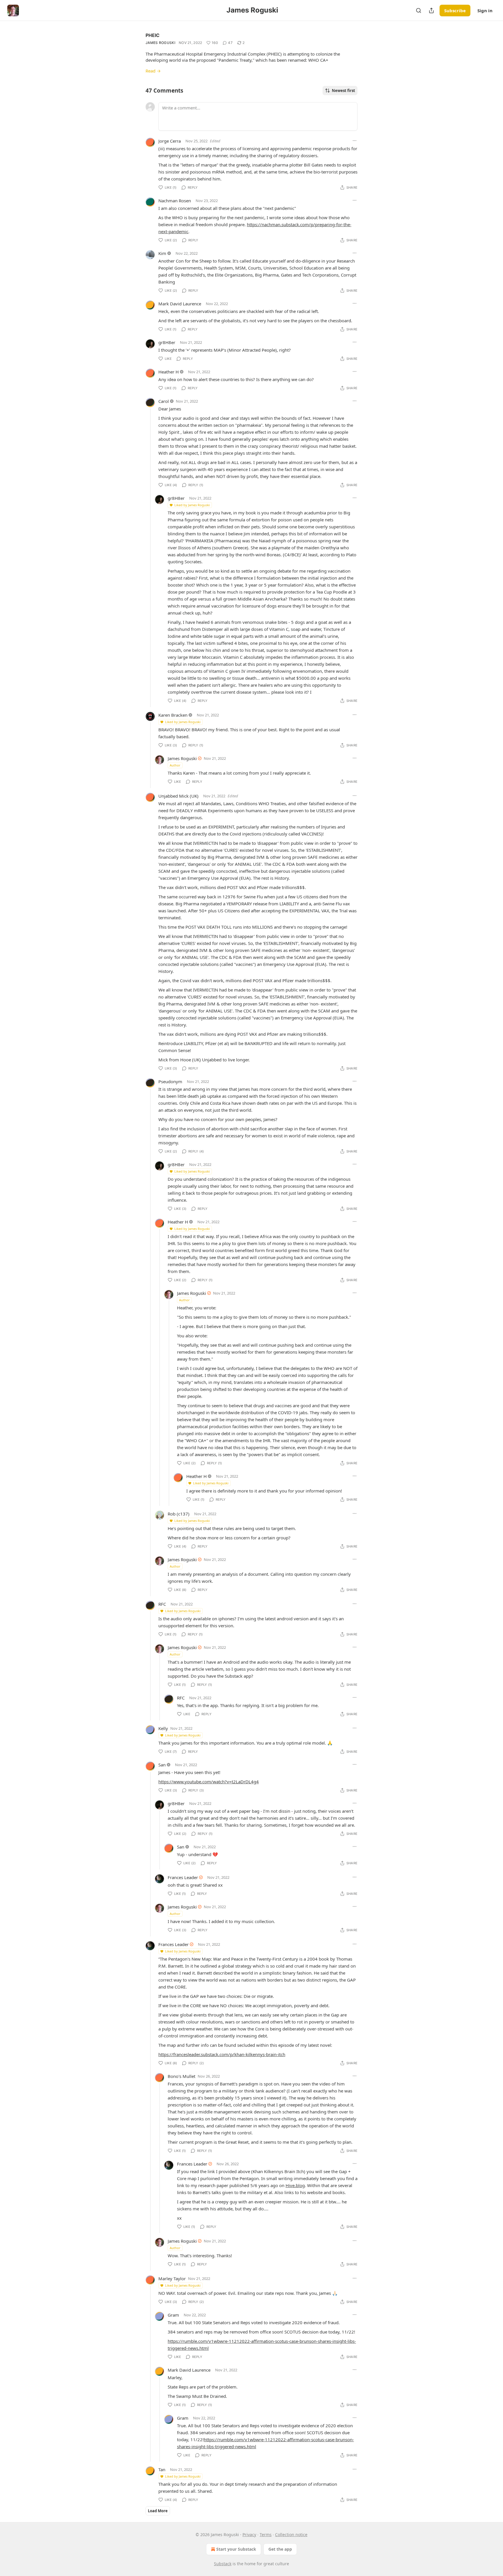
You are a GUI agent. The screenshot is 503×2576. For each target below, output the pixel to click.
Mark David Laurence (180, 304)
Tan (162, 2469)
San (162, 1765)
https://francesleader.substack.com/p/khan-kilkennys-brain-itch (222, 2054)
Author (175, 765)
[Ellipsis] (355, 141)
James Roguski (160, 43)
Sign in (485, 10)
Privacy (249, 2535)
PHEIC (153, 35)
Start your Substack (236, 2549)
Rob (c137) (179, 1514)
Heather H (169, 372)
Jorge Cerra (170, 141)
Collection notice (291, 2535)
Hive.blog (295, 2185)
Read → (153, 71)
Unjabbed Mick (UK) (178, 796)
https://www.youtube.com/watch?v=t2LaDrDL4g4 (209, 1782)
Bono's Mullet (181, 2076)
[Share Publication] (431, 10)
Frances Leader (183, 1877)
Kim (162, 253)
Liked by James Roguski (192, 505)
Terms (266, 2535)
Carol (164, 401)
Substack (223, 2564)
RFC (162, 1604)
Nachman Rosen (175, 201)
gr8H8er (167, 342)
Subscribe (455, 10)
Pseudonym (170, 1081)
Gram (173, 2315)
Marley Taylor (172, 2278)
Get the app (280, 2549)
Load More (158, 2511)
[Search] (419, 10)
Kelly (163, 1728)
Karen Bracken (173, 715)
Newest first (343, 91)
